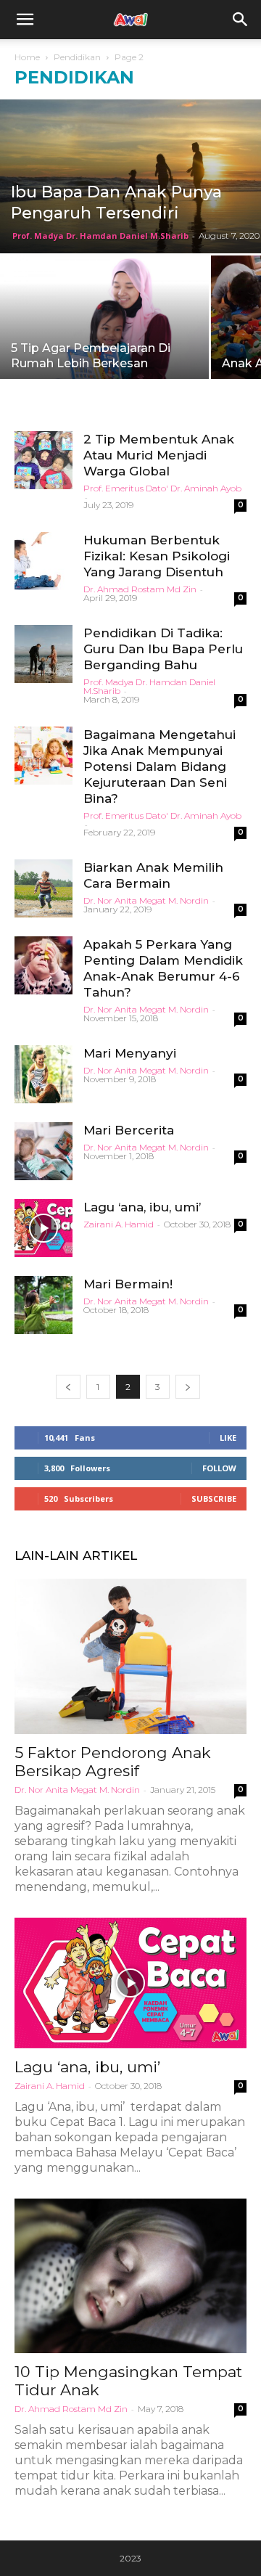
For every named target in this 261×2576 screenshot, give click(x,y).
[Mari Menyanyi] (43, 1074)
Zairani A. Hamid (119, 1224)
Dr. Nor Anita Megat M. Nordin (146, 900)
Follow (219, 1468)
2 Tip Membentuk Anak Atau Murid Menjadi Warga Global (159, 455)
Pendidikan (77, 57)
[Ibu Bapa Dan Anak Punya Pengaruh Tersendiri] (130, 176)
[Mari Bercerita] (43, 1151)
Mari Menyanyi (130, 1053)
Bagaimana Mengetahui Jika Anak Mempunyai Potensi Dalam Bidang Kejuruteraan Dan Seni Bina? (159, 766)
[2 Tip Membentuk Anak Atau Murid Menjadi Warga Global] (43, 460)
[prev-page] (68, 1387)
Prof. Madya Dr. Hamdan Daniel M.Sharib (100, 236)
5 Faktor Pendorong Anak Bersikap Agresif (113, 1762)
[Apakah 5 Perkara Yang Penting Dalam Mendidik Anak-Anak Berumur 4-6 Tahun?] (43, 965)
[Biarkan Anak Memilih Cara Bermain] (43, 888)
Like (228, 1438)
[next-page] (188, 1387)
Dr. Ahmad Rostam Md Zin (140, 589)
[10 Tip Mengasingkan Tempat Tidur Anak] (130, 2276)
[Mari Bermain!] (43, 1305)
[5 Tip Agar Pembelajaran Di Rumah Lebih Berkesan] (104, 324)
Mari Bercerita (129, 1130)
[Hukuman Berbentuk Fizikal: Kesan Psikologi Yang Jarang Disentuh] (43, 561)
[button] (241, 20)
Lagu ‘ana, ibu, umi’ (142, 1207)
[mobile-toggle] (25, 20)
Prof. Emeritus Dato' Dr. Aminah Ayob (162, 488)
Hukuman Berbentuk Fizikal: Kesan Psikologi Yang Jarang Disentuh (157, 556)
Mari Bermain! (128, 1284)
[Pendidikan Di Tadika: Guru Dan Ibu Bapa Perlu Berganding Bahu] (43, 654)
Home (27, 57)
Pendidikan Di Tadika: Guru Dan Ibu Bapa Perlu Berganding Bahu (163, 649)
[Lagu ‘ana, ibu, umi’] (43, 1228)
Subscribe (214, 1498)
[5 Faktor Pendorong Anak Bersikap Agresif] (130, 1656)
